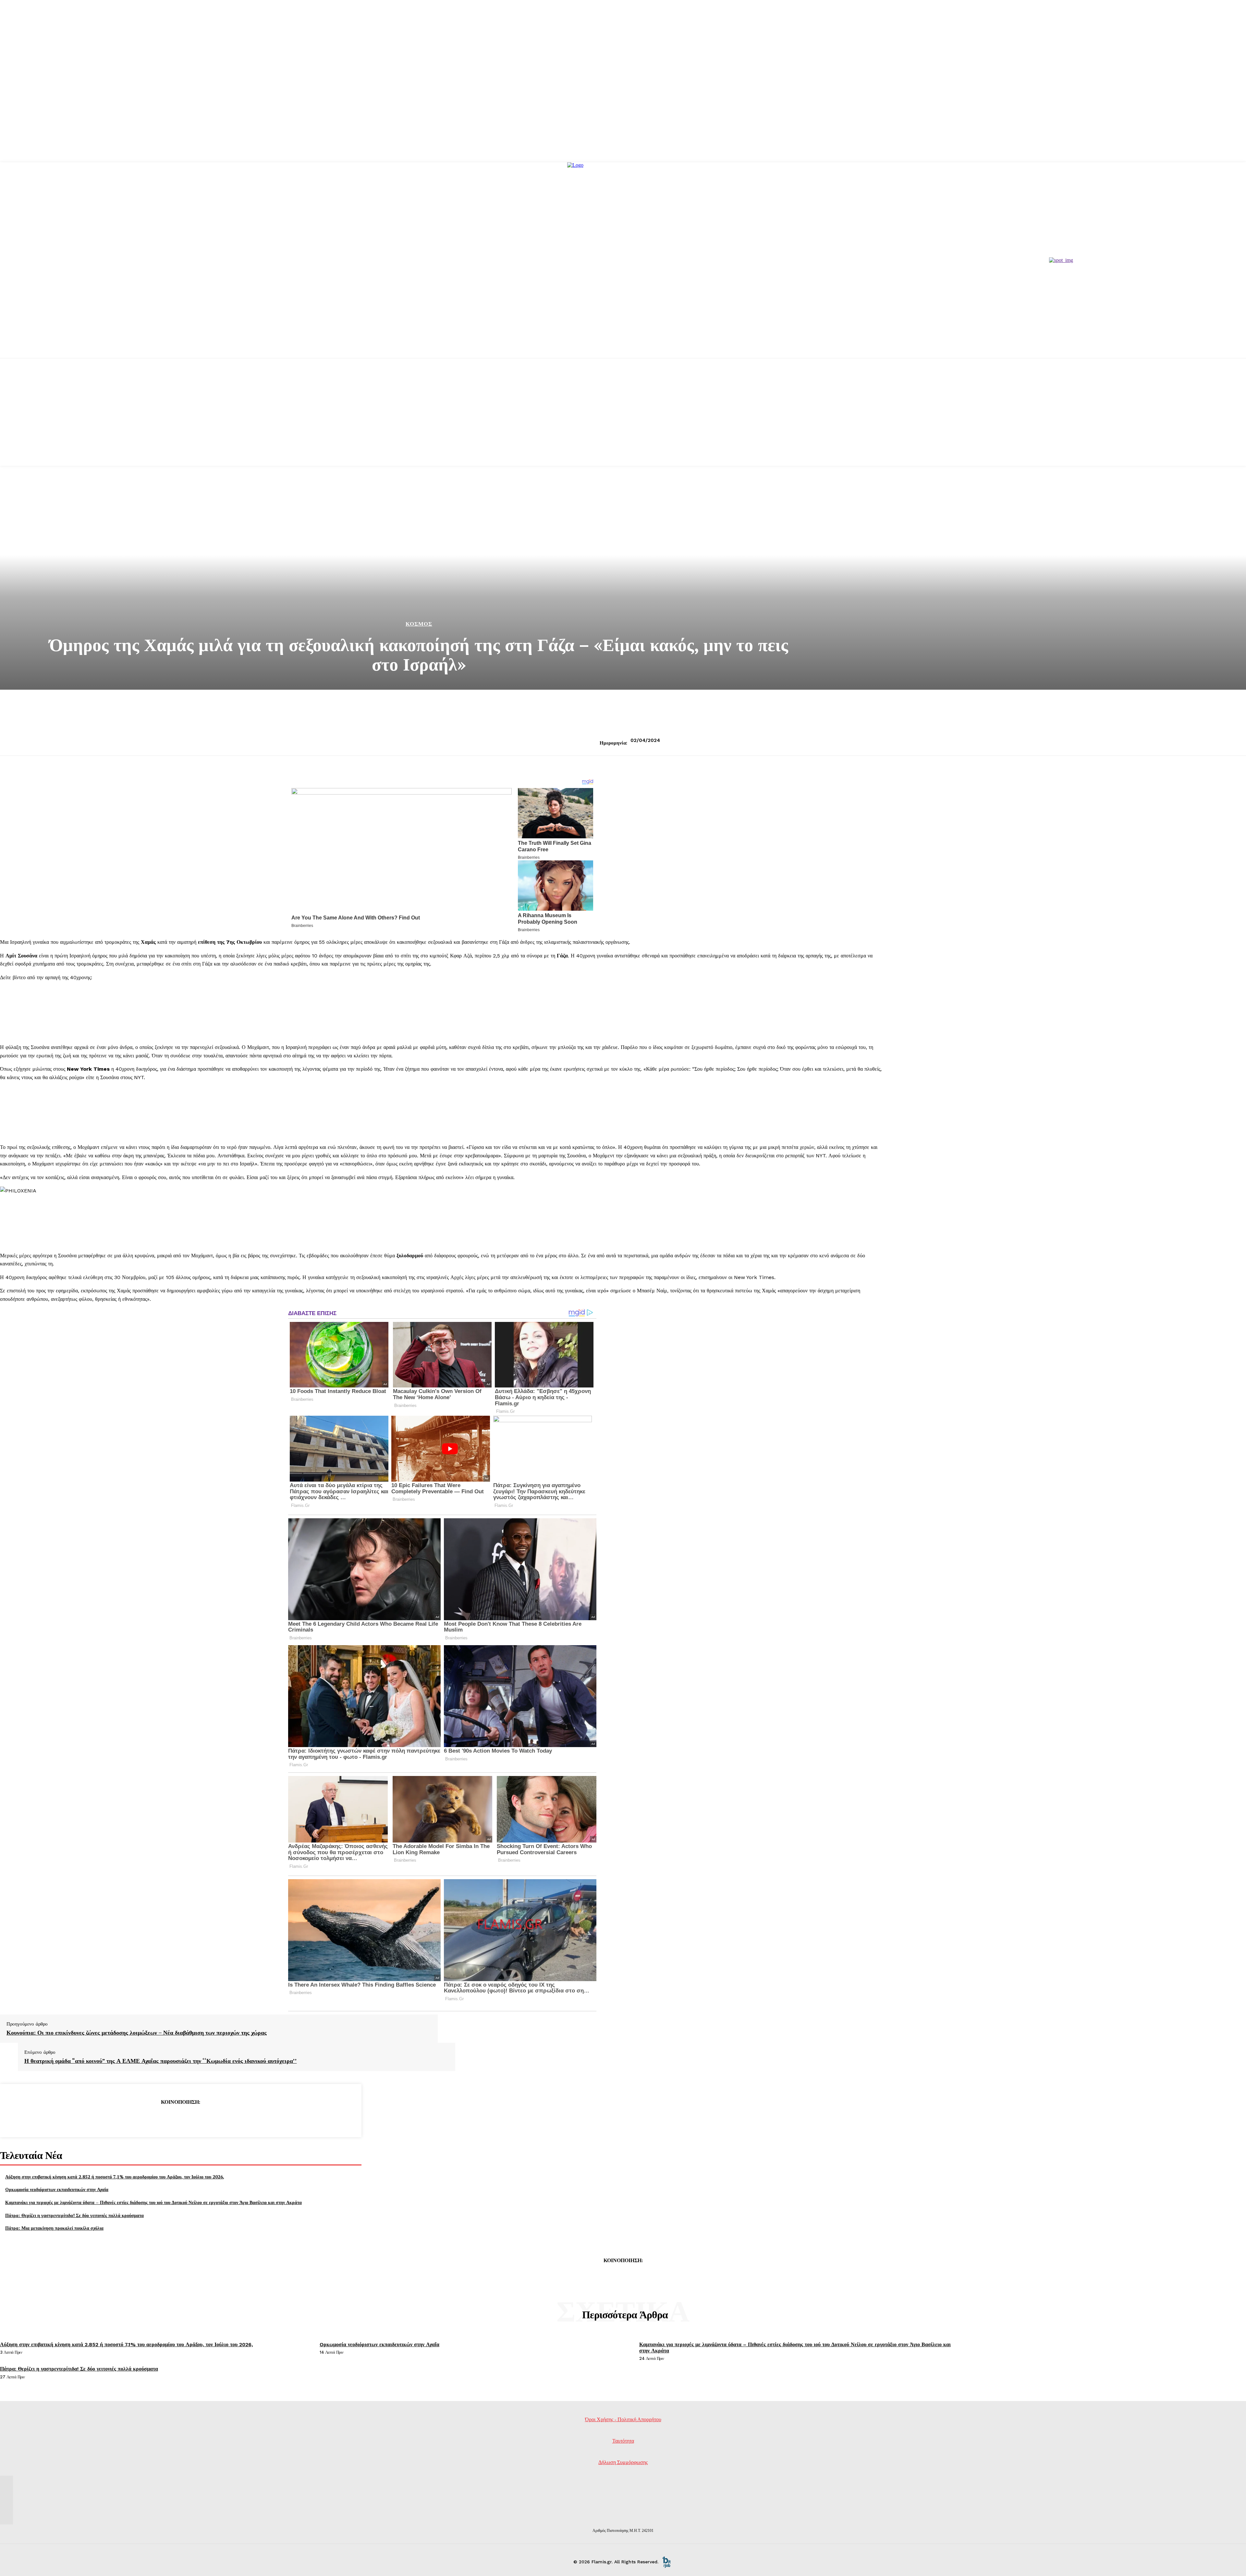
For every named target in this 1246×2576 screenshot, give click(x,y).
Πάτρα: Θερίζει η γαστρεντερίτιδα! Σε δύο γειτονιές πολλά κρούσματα (74, 2215)
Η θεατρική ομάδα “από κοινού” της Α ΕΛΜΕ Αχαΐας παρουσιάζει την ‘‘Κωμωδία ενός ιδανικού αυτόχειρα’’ (161, 2061)
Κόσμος (419, 624)
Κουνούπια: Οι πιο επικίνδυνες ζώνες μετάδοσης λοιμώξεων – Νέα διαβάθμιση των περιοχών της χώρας (137, 2033)
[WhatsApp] (204, 2118)
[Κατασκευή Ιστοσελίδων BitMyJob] (666, 2562)
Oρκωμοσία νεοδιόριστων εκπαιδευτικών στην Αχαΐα (57, 2189)
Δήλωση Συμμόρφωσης (623, 2462)
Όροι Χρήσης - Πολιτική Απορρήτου (623, 2419)
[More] (227, 2118)
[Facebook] (134, 2118)
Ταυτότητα (623, 2441)
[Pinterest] (180, 2118)
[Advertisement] (623, 420)
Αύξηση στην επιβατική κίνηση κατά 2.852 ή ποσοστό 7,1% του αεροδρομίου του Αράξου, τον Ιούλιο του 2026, (115, 2177)
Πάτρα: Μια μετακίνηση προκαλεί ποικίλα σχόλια (54, 2228)
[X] (157, 2118)
